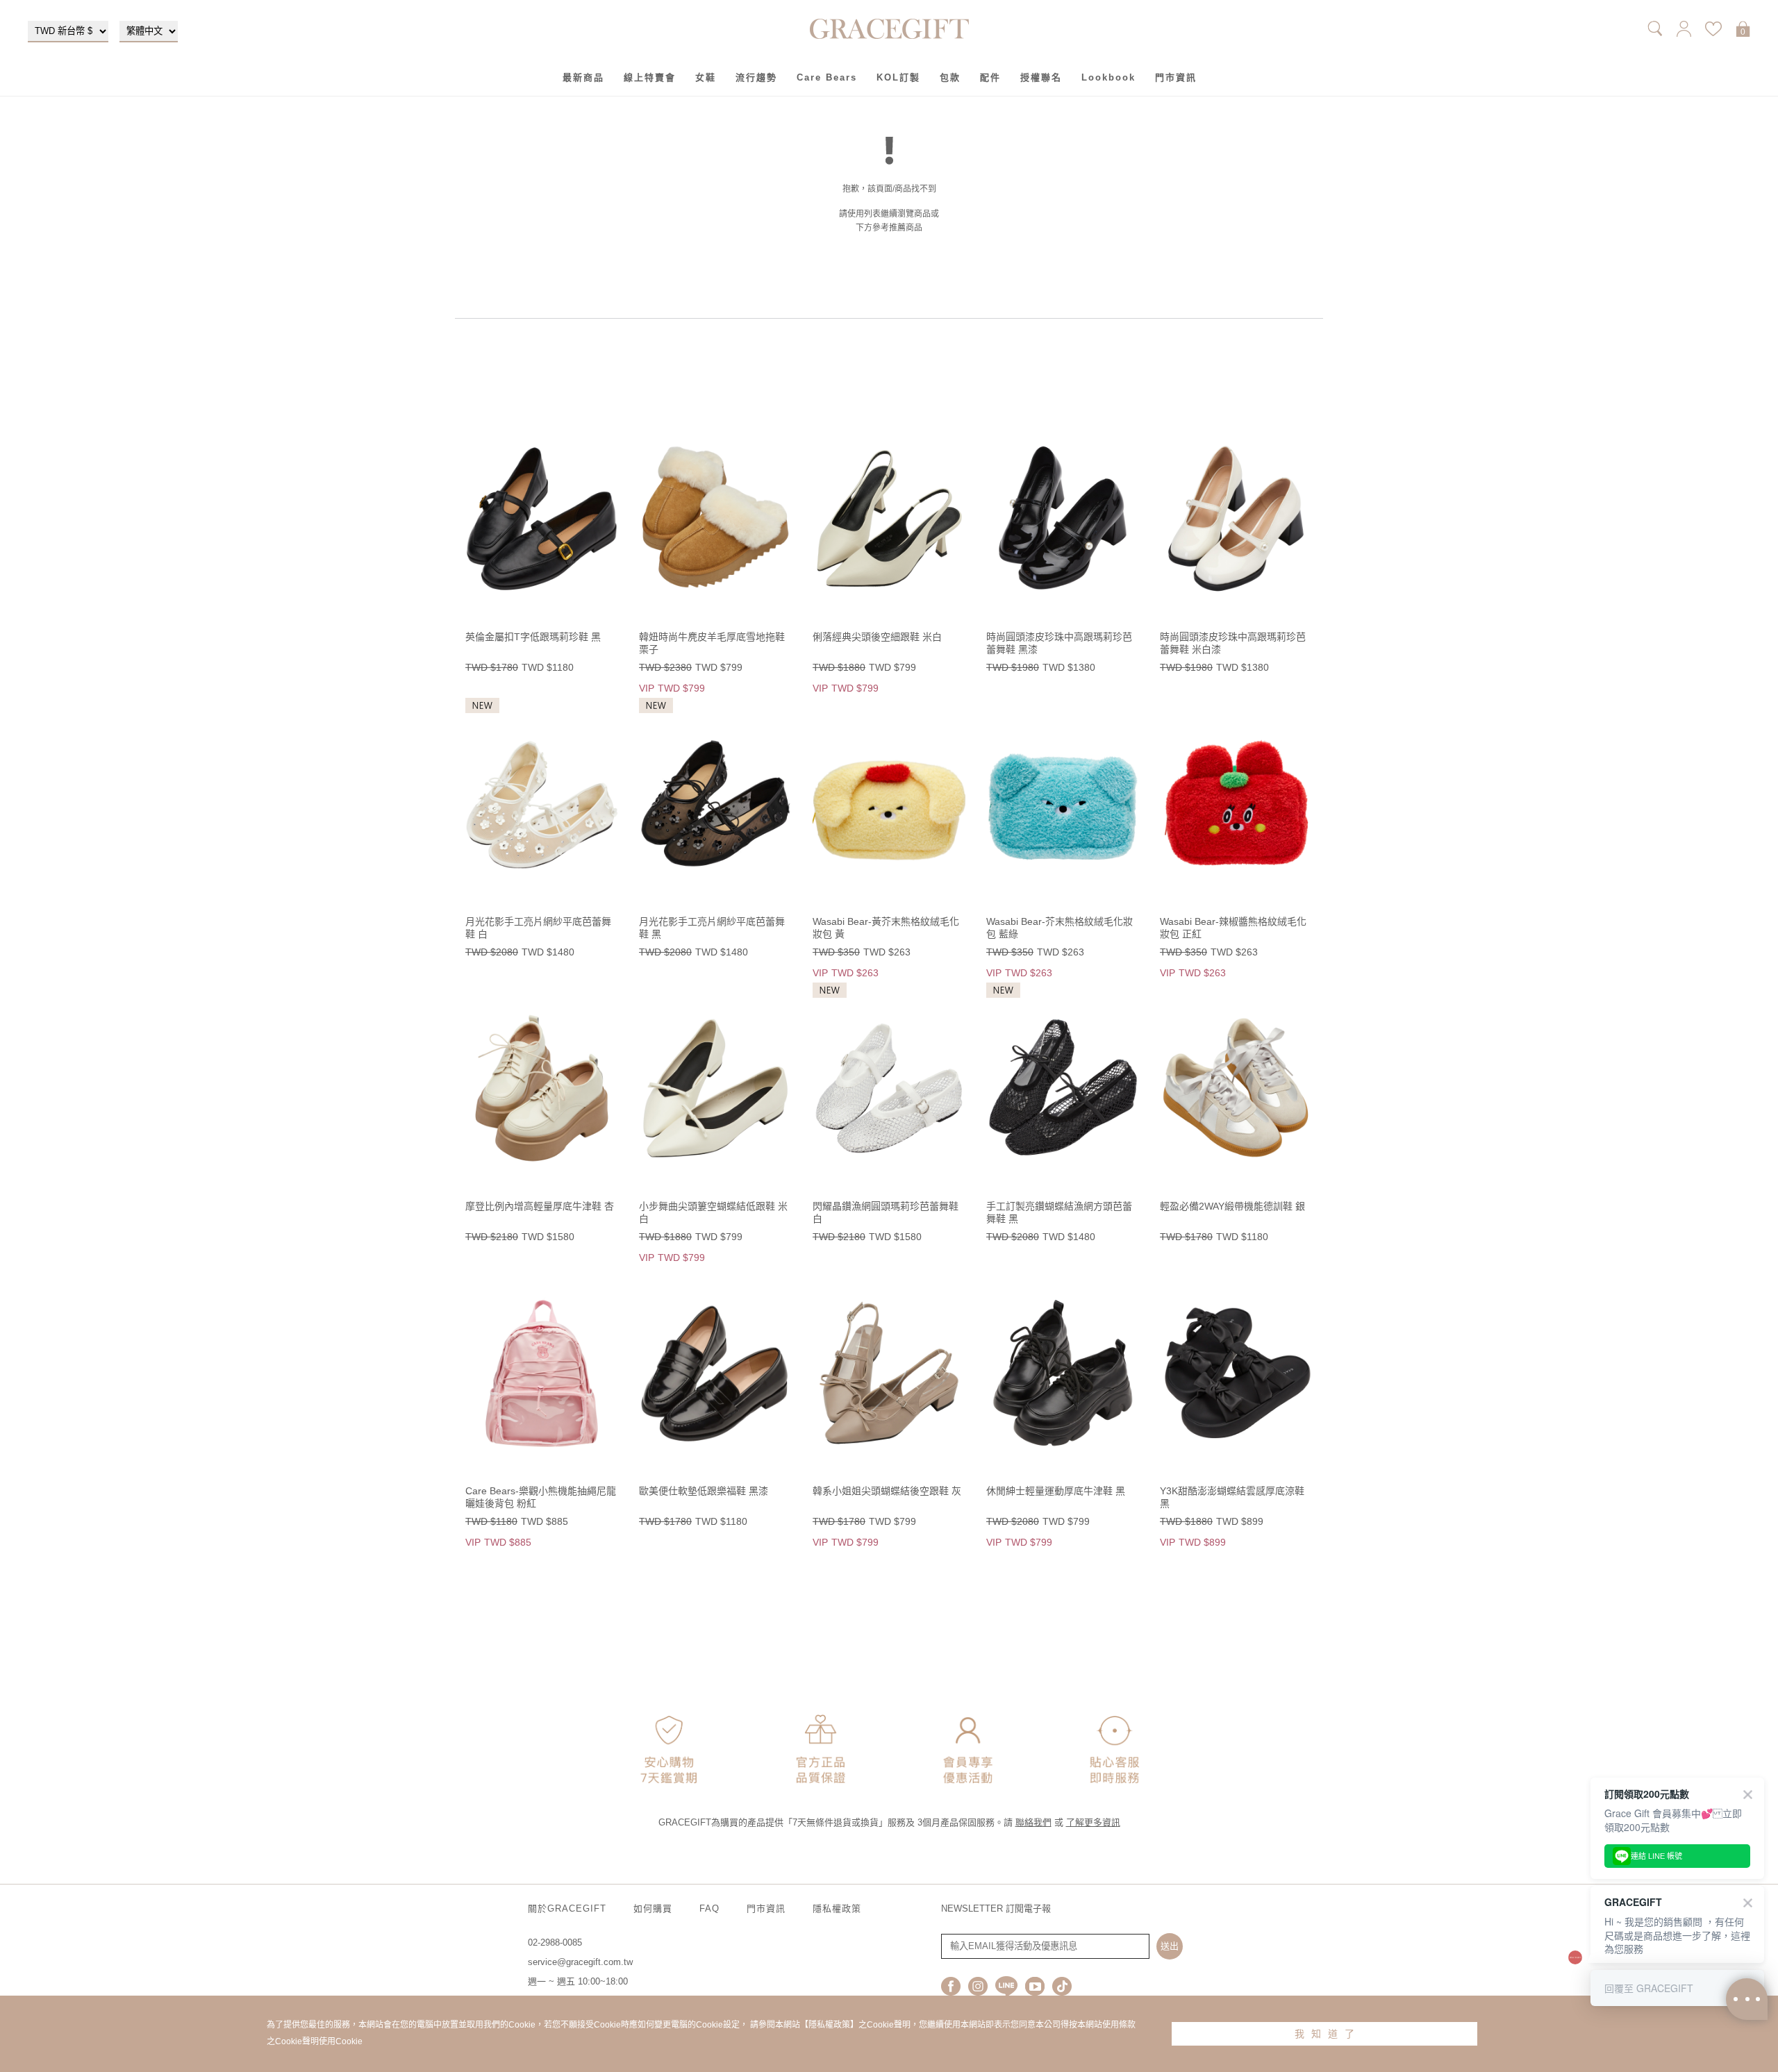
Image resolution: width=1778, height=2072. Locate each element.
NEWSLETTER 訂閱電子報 (996, 1908)
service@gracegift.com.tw (580, 1962)
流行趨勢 (756, 77)
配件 (990, 77)
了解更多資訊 (1093, 1822)
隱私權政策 (837, 1908)
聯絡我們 (1033, 1822)
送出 (1170, 1946)
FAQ (709, 1908)
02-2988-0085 (555, 1942)
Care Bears (827, 77)
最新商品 (583, 77)
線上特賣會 (650, 77)
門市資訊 (1176, 77)
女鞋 (706, 77)
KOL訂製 (898, 77)
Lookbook (1108, 77)
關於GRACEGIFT (567, 1908)
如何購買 (653, 1908)
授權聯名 (1041, 77)
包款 (950, 77)
